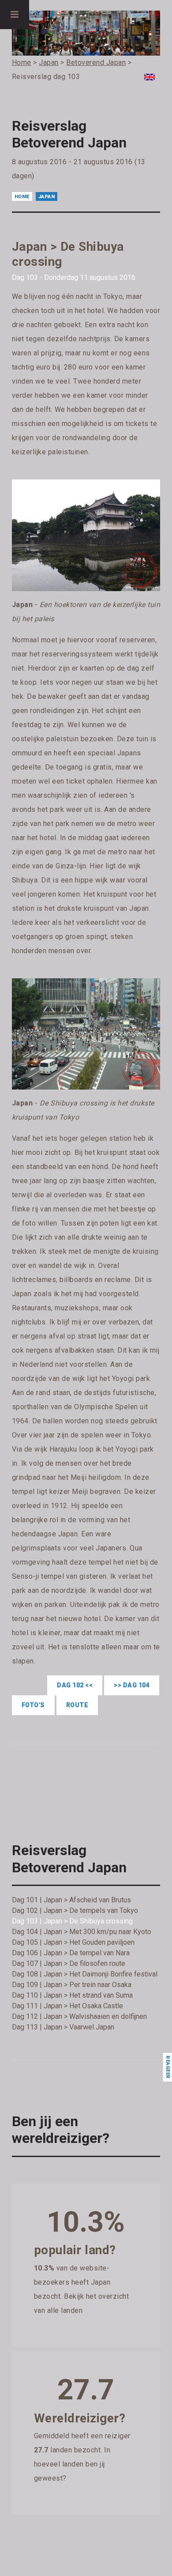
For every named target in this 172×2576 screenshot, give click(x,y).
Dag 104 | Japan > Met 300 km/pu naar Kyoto (82, 1932)
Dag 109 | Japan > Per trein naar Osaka (72, 1985)
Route (77, 1705)
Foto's (33, 1705)
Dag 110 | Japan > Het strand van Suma (72, 1995)
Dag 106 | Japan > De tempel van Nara (71, 1953)
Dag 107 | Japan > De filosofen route (69, 1963)
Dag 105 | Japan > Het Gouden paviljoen (73, 1942)
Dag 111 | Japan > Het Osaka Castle (67, 2006)
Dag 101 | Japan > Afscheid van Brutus (71, 1900)
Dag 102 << (75, 1685)
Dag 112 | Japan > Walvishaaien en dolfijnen (79, 2016)
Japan (47, 197)
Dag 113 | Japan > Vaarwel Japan (63, 2027)
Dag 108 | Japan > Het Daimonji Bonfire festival (85, 1974)
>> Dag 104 (132, 1685)
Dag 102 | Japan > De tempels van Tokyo (75, 1910)
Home (22, 197)
